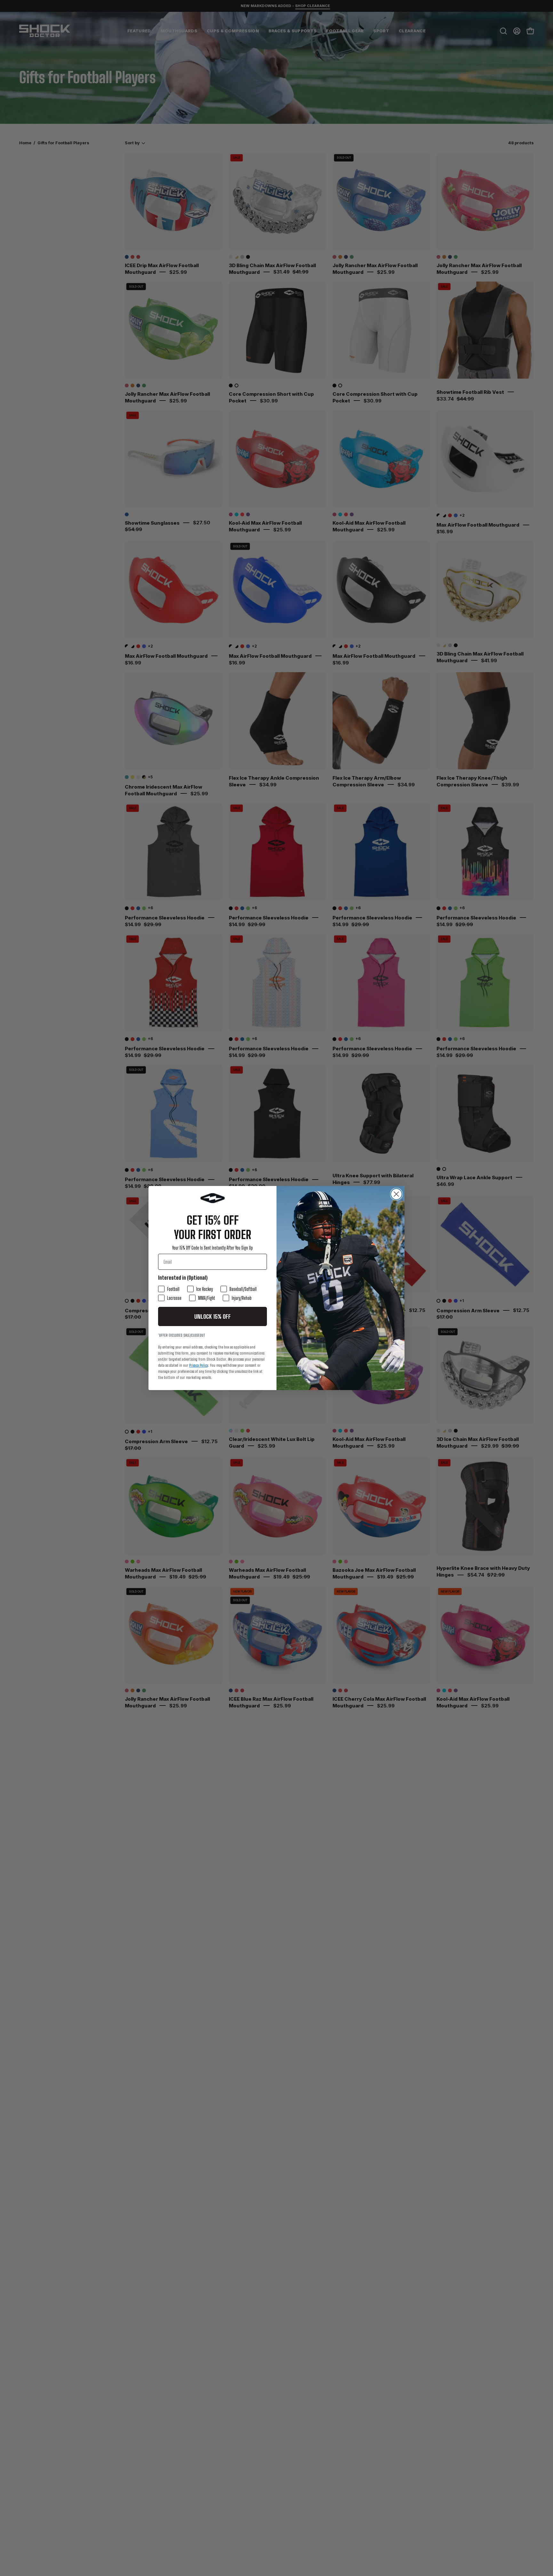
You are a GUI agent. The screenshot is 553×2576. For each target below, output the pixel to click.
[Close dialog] (396, 1194)
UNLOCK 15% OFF (212, 1316)
